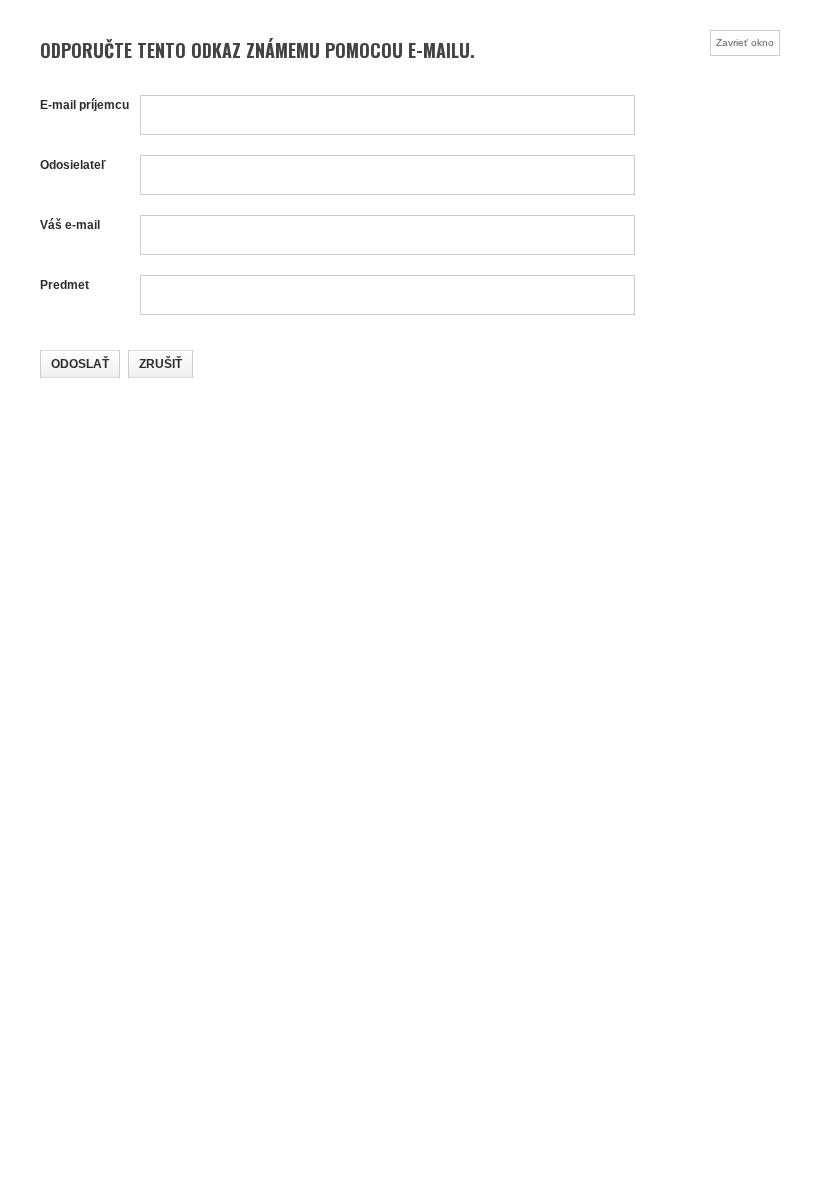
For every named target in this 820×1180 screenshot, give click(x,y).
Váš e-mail (70, 225)
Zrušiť (160, 364)
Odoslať (80, 364)
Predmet (64, 285)
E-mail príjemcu (84, 105)
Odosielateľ (73, 165)
